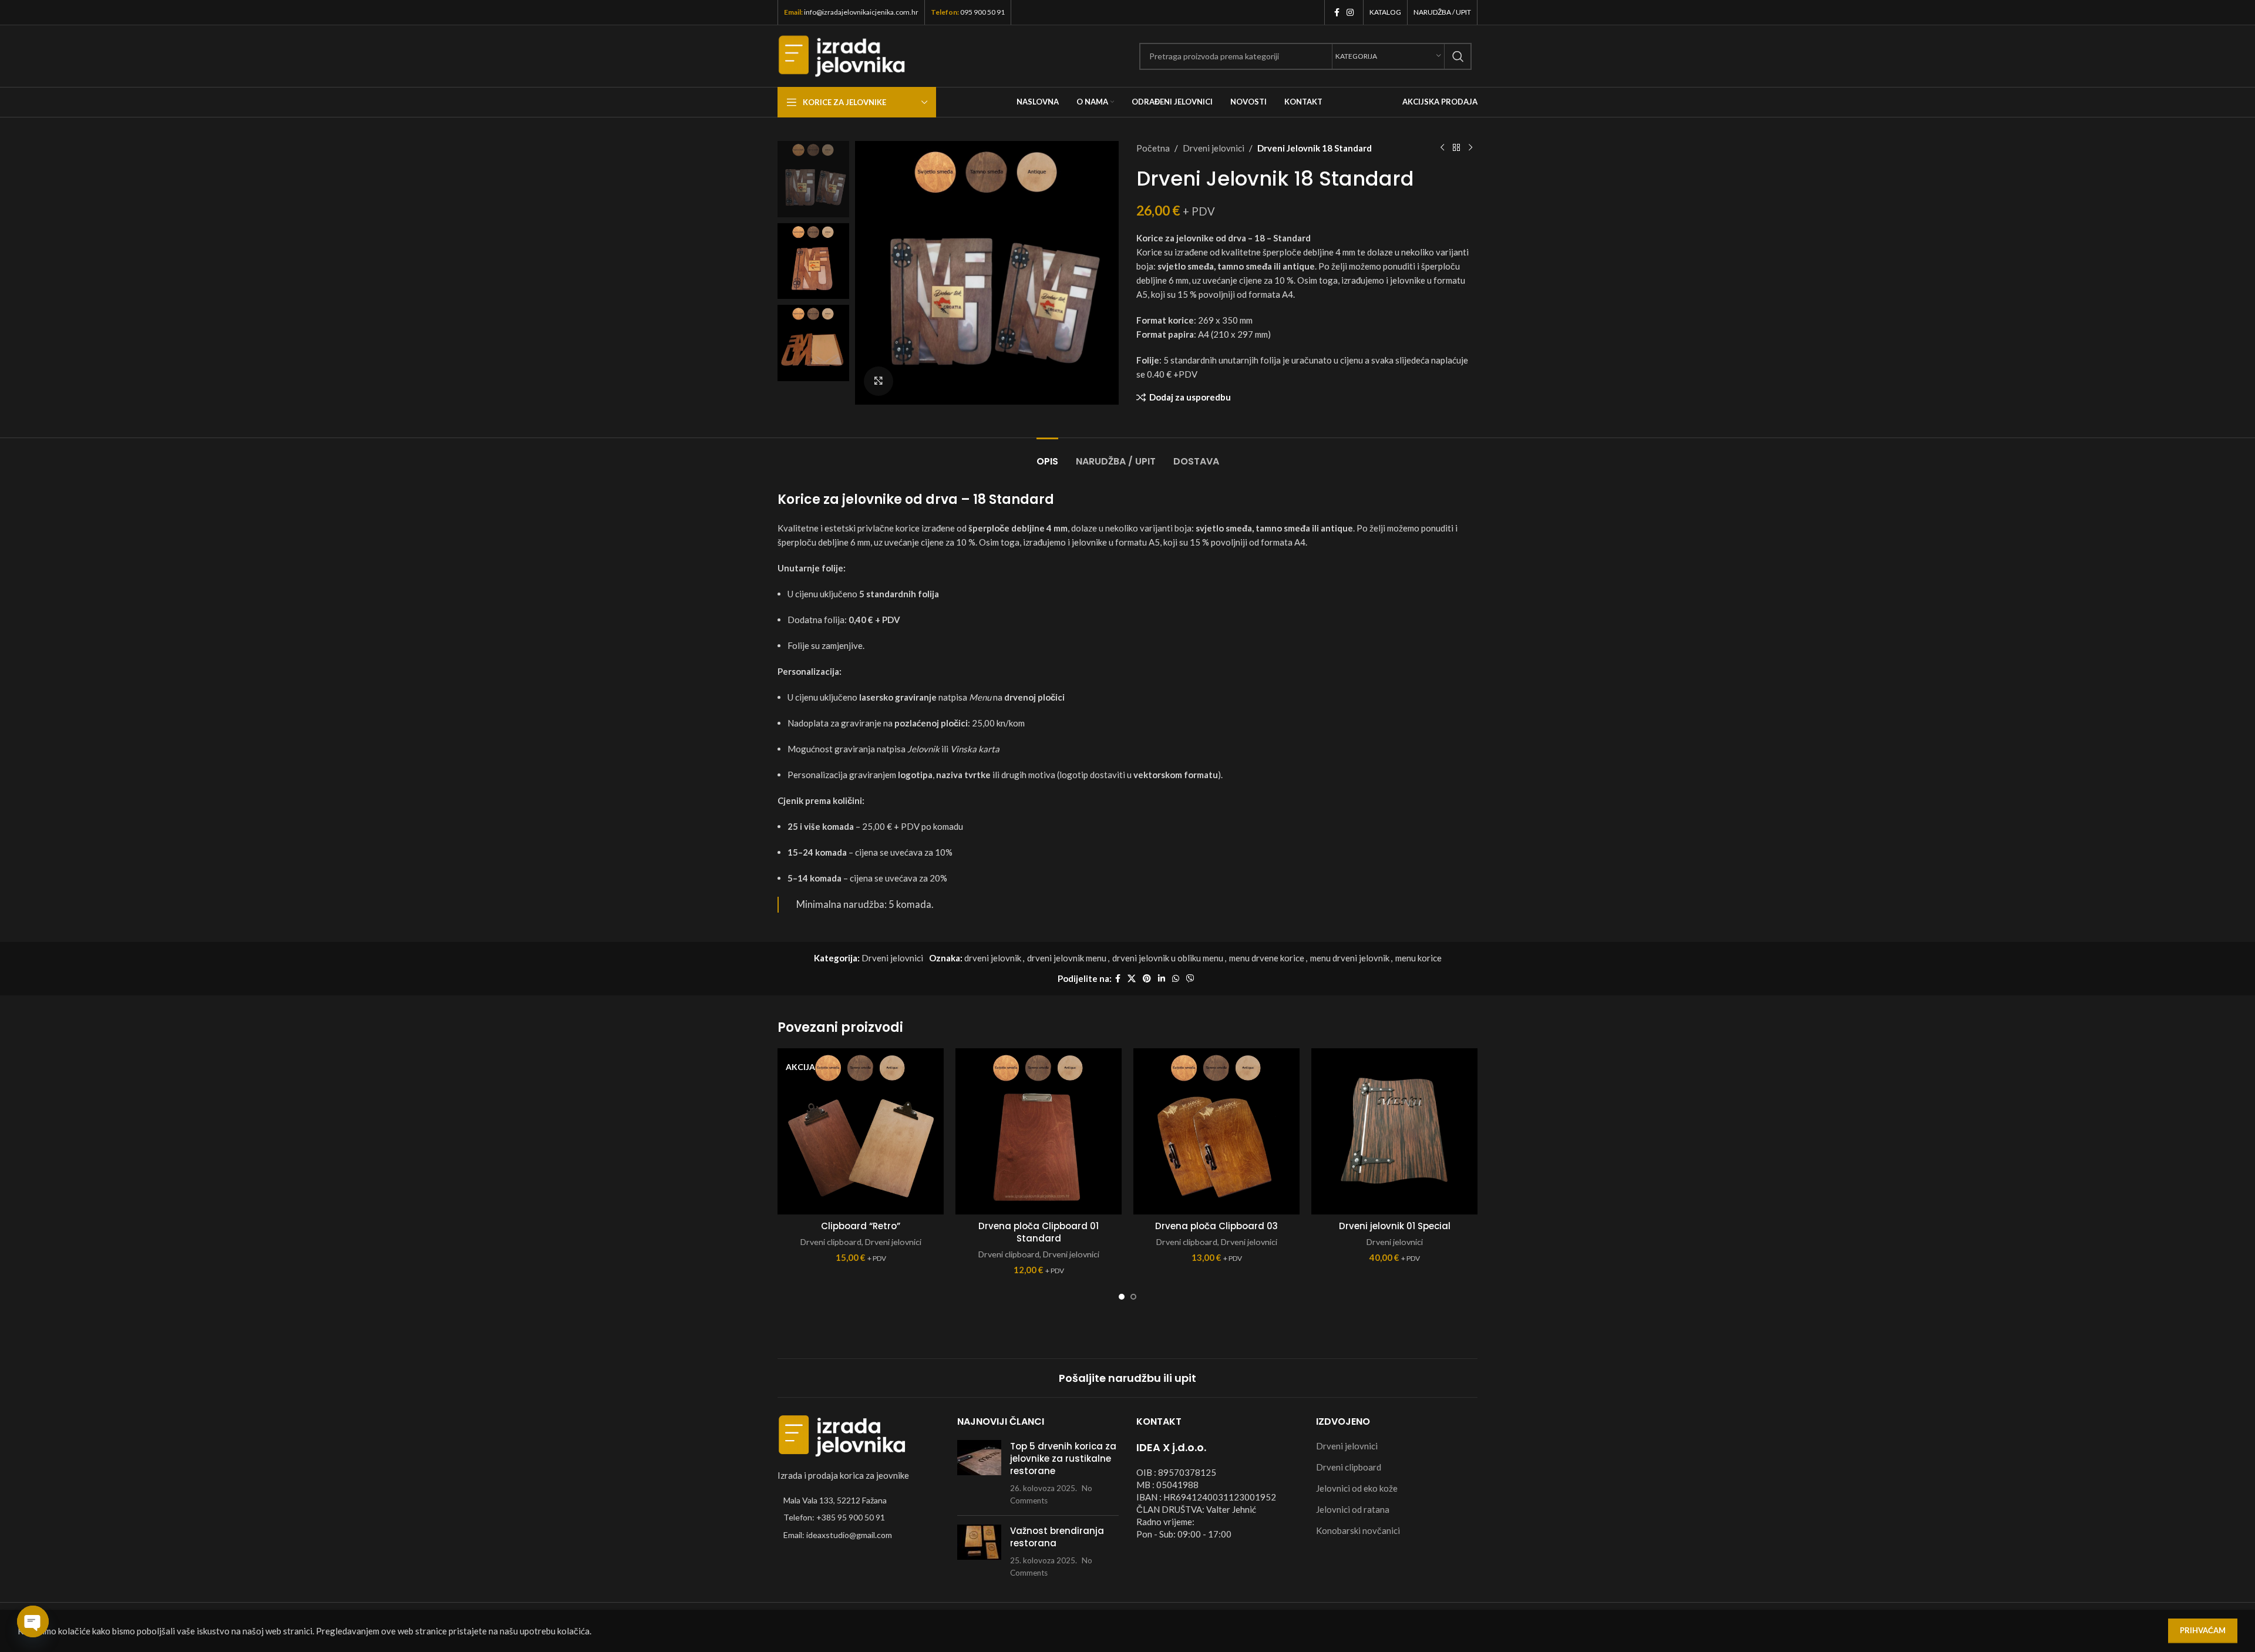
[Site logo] (842, 55)
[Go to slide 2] (1133, 1297)
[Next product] (1470, 148)
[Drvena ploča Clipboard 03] (1216, 1131)
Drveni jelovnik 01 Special (1395, 1226)
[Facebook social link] (1337, 13)
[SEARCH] (1458, 56)
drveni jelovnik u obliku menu (1168, 958)
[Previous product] (1442, 148)
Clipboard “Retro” (861, 1226)
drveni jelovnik (993, 958)
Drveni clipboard (831, 1242)
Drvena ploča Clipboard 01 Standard (1039, 1232)
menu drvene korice (1267, 958)
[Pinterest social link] (1147, 979)
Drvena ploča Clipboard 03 (1216, 1226)
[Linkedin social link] (1162, 979)
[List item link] (859, 1518)
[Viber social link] (1190, 979)
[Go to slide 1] (1122, 1297)
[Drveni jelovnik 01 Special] (1394, 1131)
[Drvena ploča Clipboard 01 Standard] (1039, 1131)
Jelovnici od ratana (1353, 1509)
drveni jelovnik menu (1067, 958)
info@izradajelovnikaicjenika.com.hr (861, 12)
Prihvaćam (2203, 1630)
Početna (1153, 148)
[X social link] (1132, 979)
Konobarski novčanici (1358, 1530)
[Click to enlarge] (879, 381)
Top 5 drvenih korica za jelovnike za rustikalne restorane (1063, 1458)
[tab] (1047, 455)
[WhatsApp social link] (1176, 979)
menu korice (1418, 958)
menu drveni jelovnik (1350, 958)
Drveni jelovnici (1214, 148)
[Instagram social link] (1350, 13)
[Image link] (842, 1435)
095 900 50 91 (982, 12)
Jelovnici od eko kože (1357, 1488)
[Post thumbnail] (979, 1473)
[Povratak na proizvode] (1456, 148)
